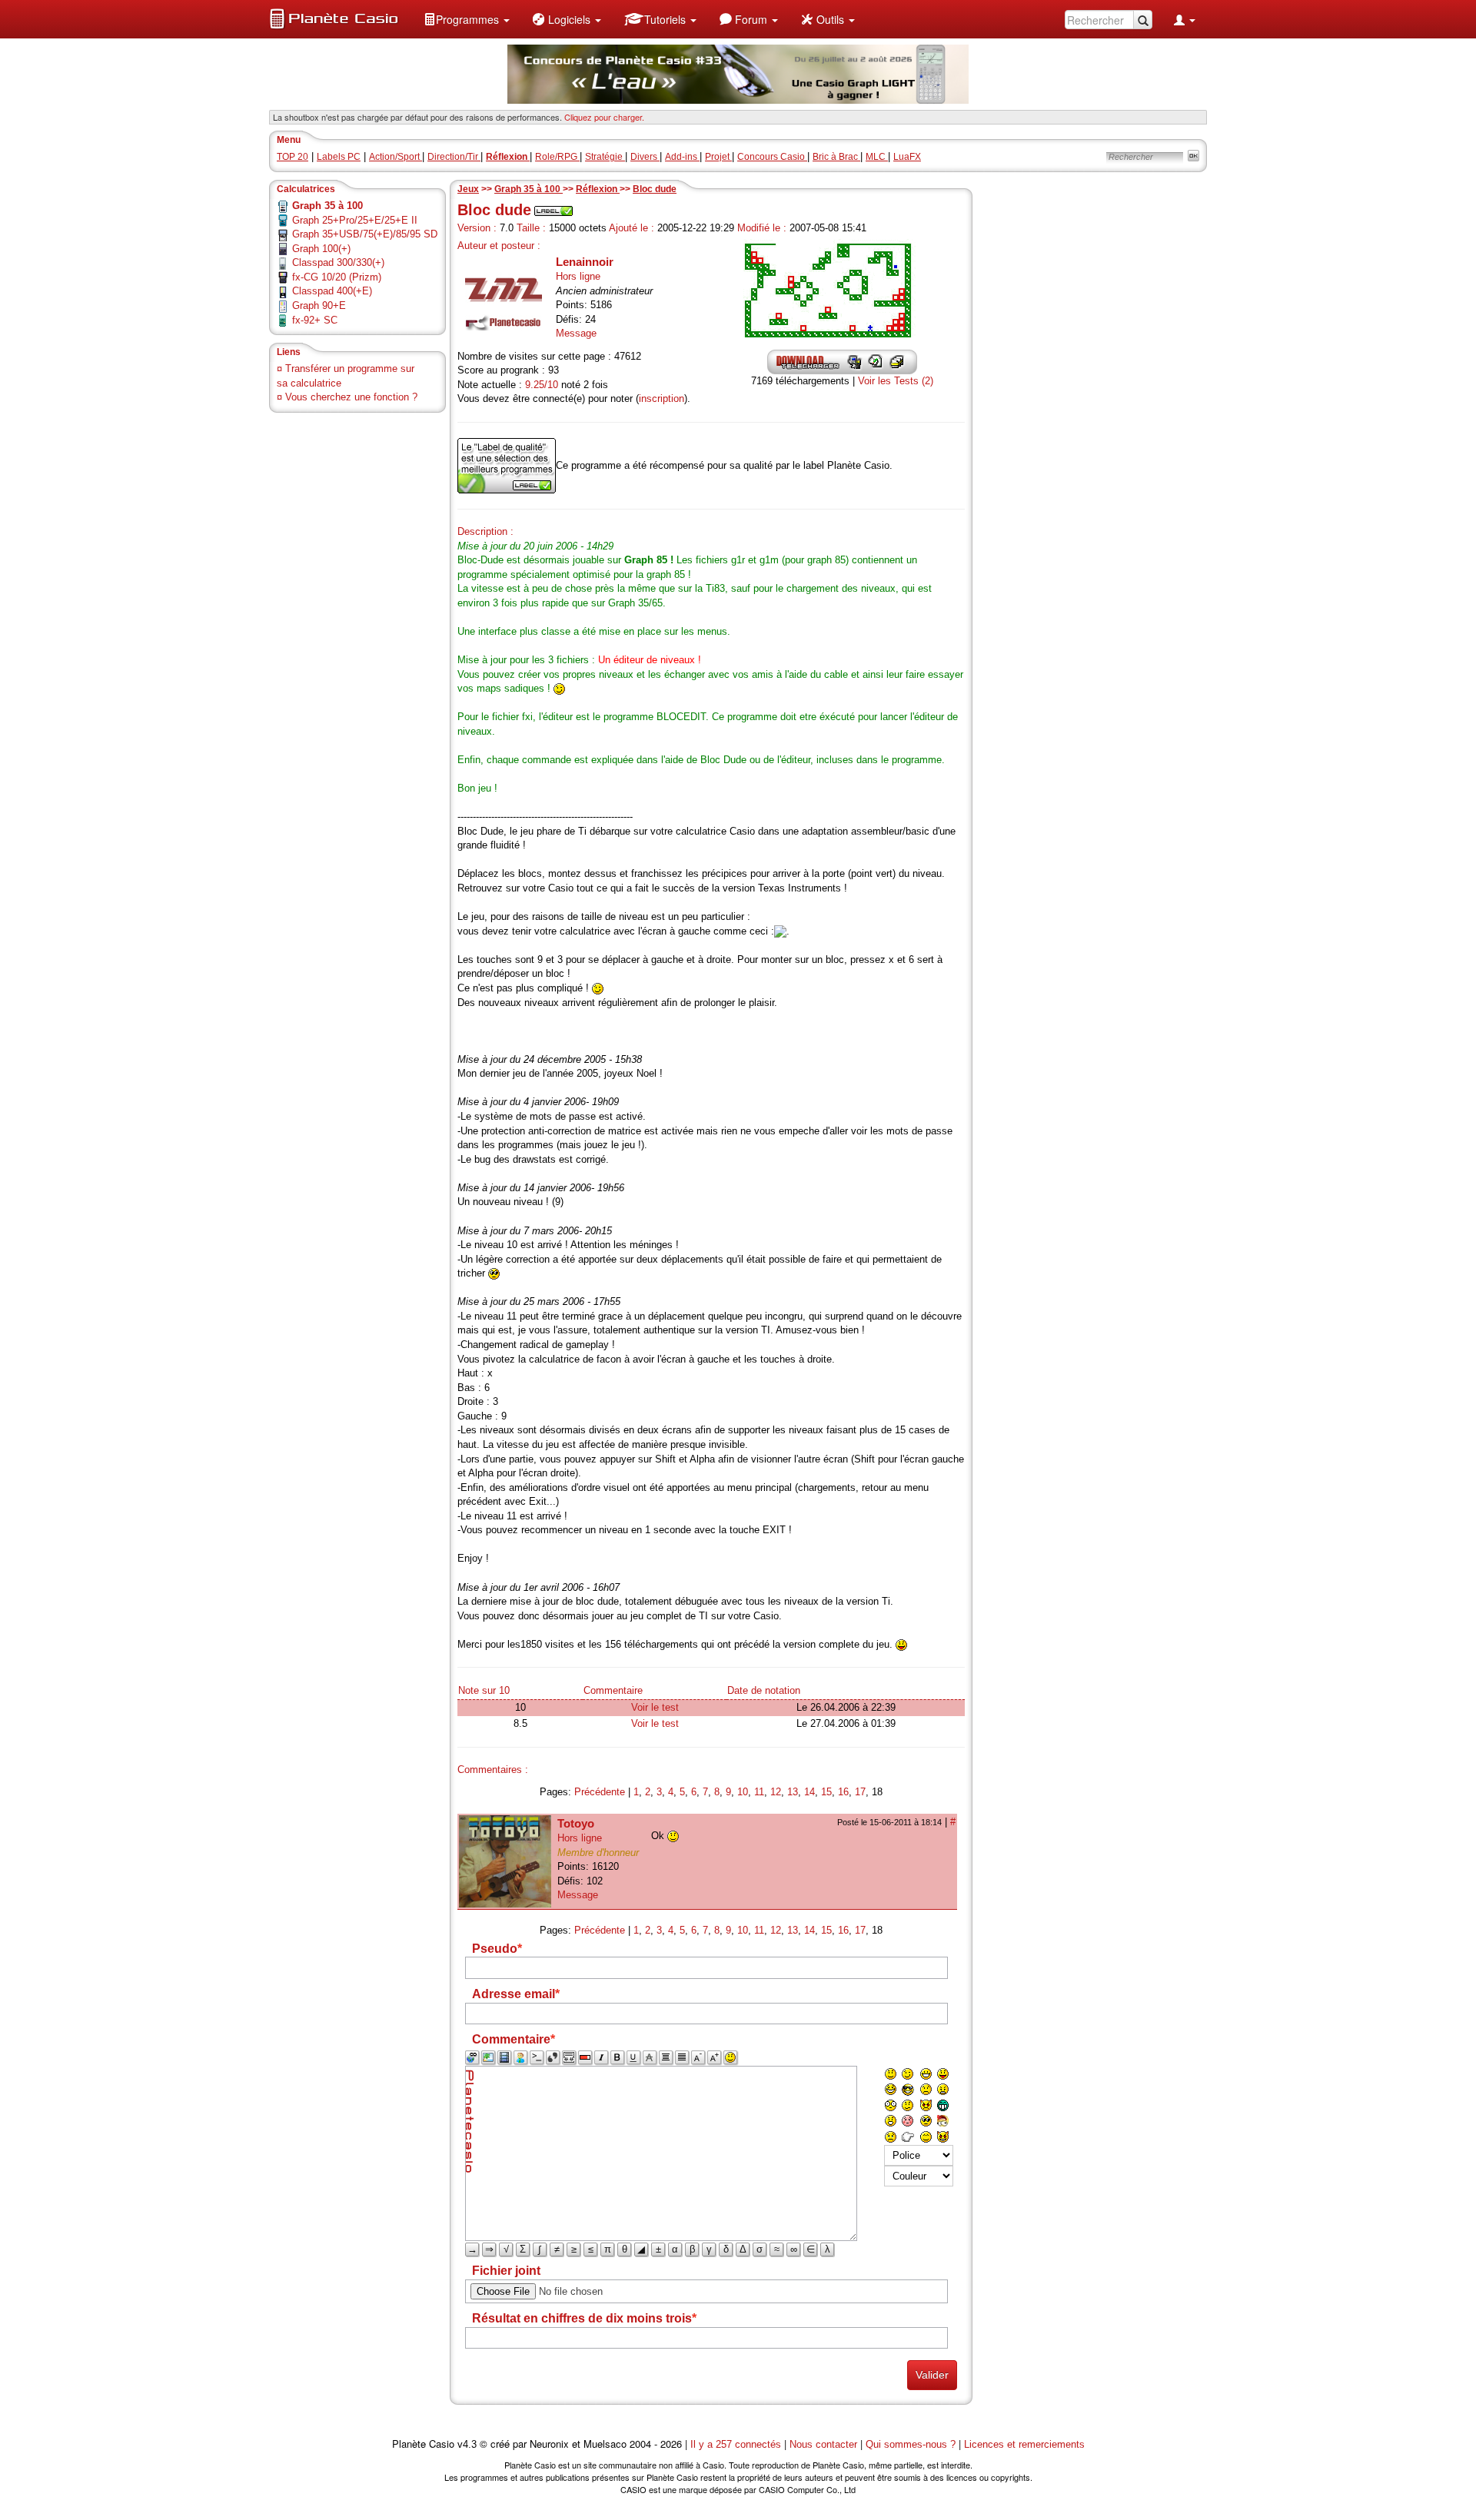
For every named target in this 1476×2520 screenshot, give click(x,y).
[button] (467, 19)
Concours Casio (772, 157)
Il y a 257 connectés (737, 2444)
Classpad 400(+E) (332, 291)
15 (826, 1792)
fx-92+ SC (315, 320)
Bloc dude (655, 189)
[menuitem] (467, 19)
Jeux (468, 189)
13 (793, 1792)
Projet (718, 157)
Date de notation (764, 1690)
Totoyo (576, 1823)
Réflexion (598, 189)
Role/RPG (557, 157)
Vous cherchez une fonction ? (351, 397)
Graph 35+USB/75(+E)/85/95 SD (365, 234)
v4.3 (467, 2444)
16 (843, 1792)
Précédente (600, 1792)
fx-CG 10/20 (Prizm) (337, 277)
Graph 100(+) (321, 249)
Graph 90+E (319, 305)
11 (759, 1792)
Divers (645, 157)
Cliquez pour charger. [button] (604, 117)
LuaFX (907, 157)
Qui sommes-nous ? (911, 2444)
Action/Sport (396, 157)
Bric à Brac (836, 157)
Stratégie (605, 157)
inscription (662, 398)
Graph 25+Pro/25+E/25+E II (355, 220)
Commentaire (613, 1690)
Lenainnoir (585, 262)
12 (776, 1792)
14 (809, 1792)
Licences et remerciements (1024, 2444)
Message (576, 333)
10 (743, 1792)
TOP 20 (293, 157)
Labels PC (339, 157)
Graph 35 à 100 (529, 189)
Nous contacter (823, 2444)
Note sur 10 (484, 1690)
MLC (877, 157)
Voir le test (655, 1707)
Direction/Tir (454, 157)
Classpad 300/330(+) (338, 262)
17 (860, 1792)
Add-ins (682, 157)
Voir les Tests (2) (896, 381)
